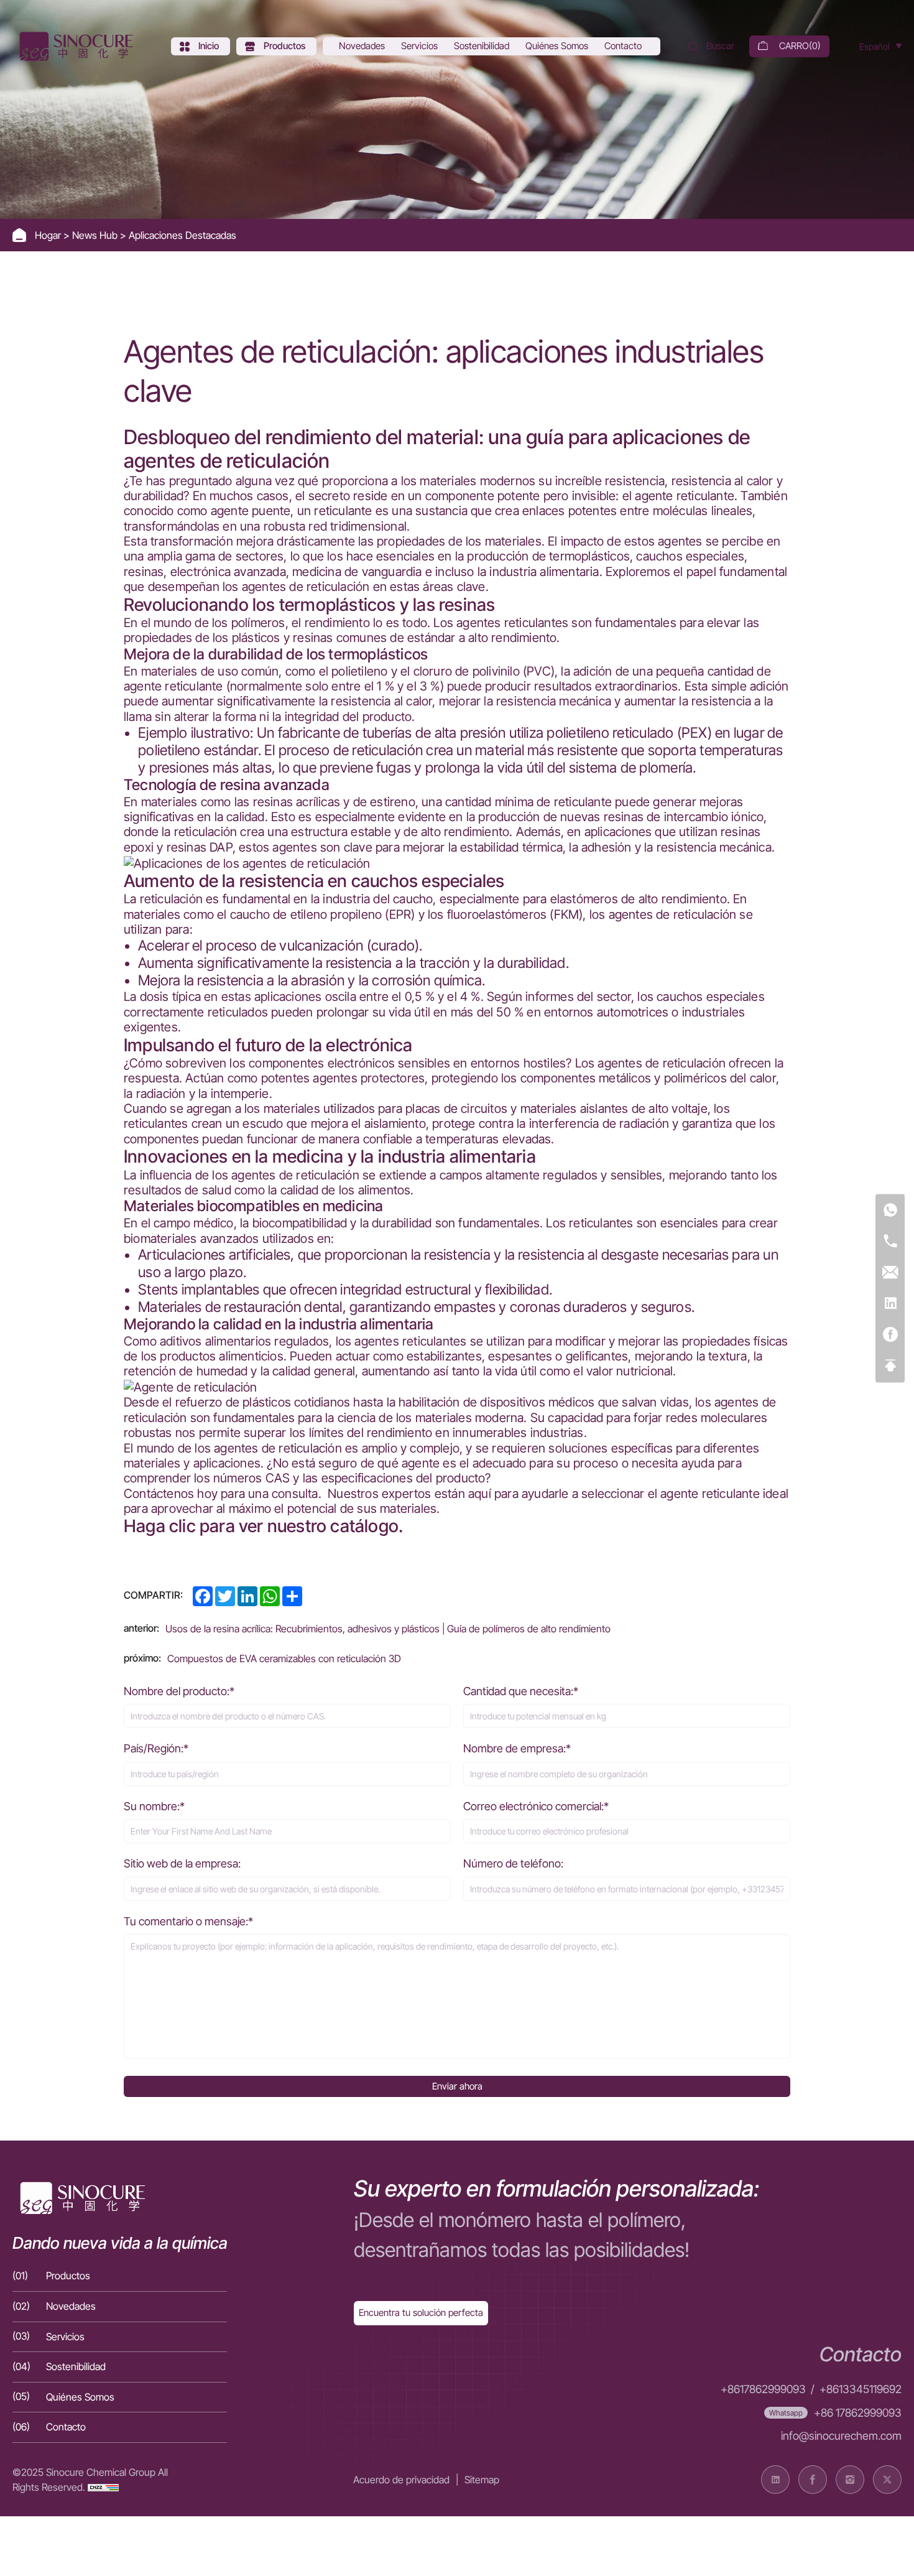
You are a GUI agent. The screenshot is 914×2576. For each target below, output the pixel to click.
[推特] (887, 2480)
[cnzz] (103, 2487)
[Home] (75, 46)
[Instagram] (850, 2480)
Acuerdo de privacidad (401, 2480)
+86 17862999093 (858, 2413)
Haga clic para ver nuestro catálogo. (263, 1526)
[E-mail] (890, 1272)
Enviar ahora (457, 2086)
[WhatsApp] (890, 1210)
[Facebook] (890, 1335)
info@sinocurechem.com (841, 2436)
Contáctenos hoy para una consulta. (223, 1494)
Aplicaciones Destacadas (182, 235)
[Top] (890, 1366)
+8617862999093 (763, 2389)
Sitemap (482, 2480)
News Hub (96, 235)
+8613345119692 (861, 2389)
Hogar (49, 235)
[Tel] (890, 1241)
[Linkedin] (890, 1304)
